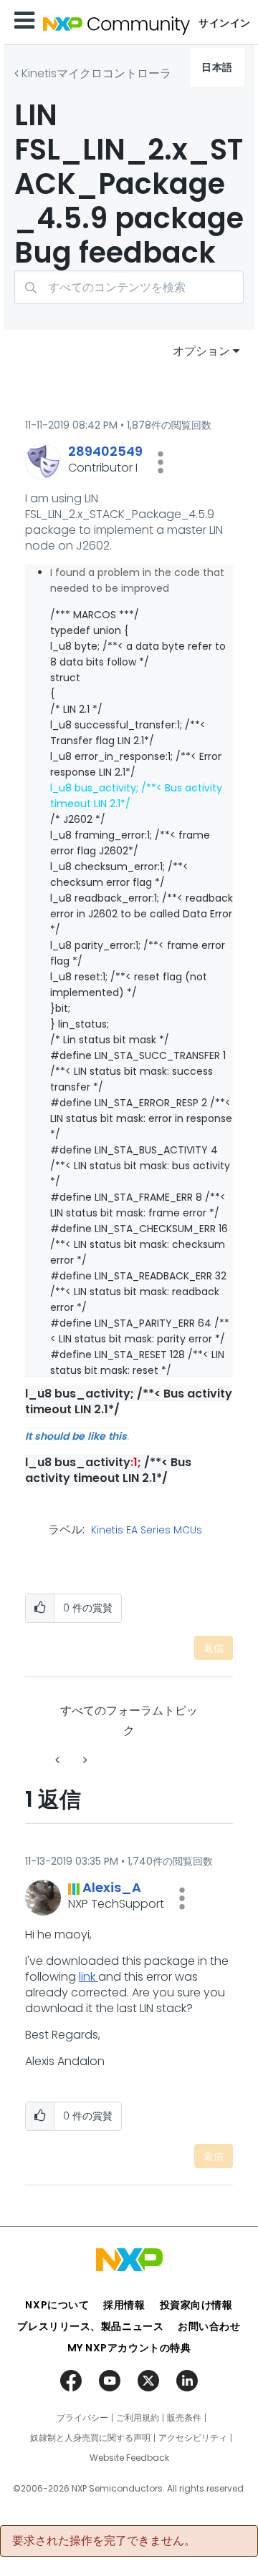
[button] (161, 462)
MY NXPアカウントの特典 (129, 2348)
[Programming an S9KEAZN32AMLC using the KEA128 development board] (59, 1760)
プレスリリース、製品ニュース (90, 2326)
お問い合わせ (209, 2326)
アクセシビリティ (193, 2438)
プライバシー (82, 2418)
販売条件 (184, 2418)
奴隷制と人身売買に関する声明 (90, 2438)
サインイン (225, 23)
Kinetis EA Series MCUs (147, 1531)
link (89, 1977)
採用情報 (124, 2305)
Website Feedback (129, 2458)
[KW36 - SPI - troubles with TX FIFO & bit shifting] (84, 1760)
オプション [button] (201, 351)
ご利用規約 (138, 2418)
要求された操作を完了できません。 (104, 2541)
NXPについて (57, 2305)
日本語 (217, 67)
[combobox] (129, 287)
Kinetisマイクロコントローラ (96, 73)
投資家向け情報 (196, 2305)
